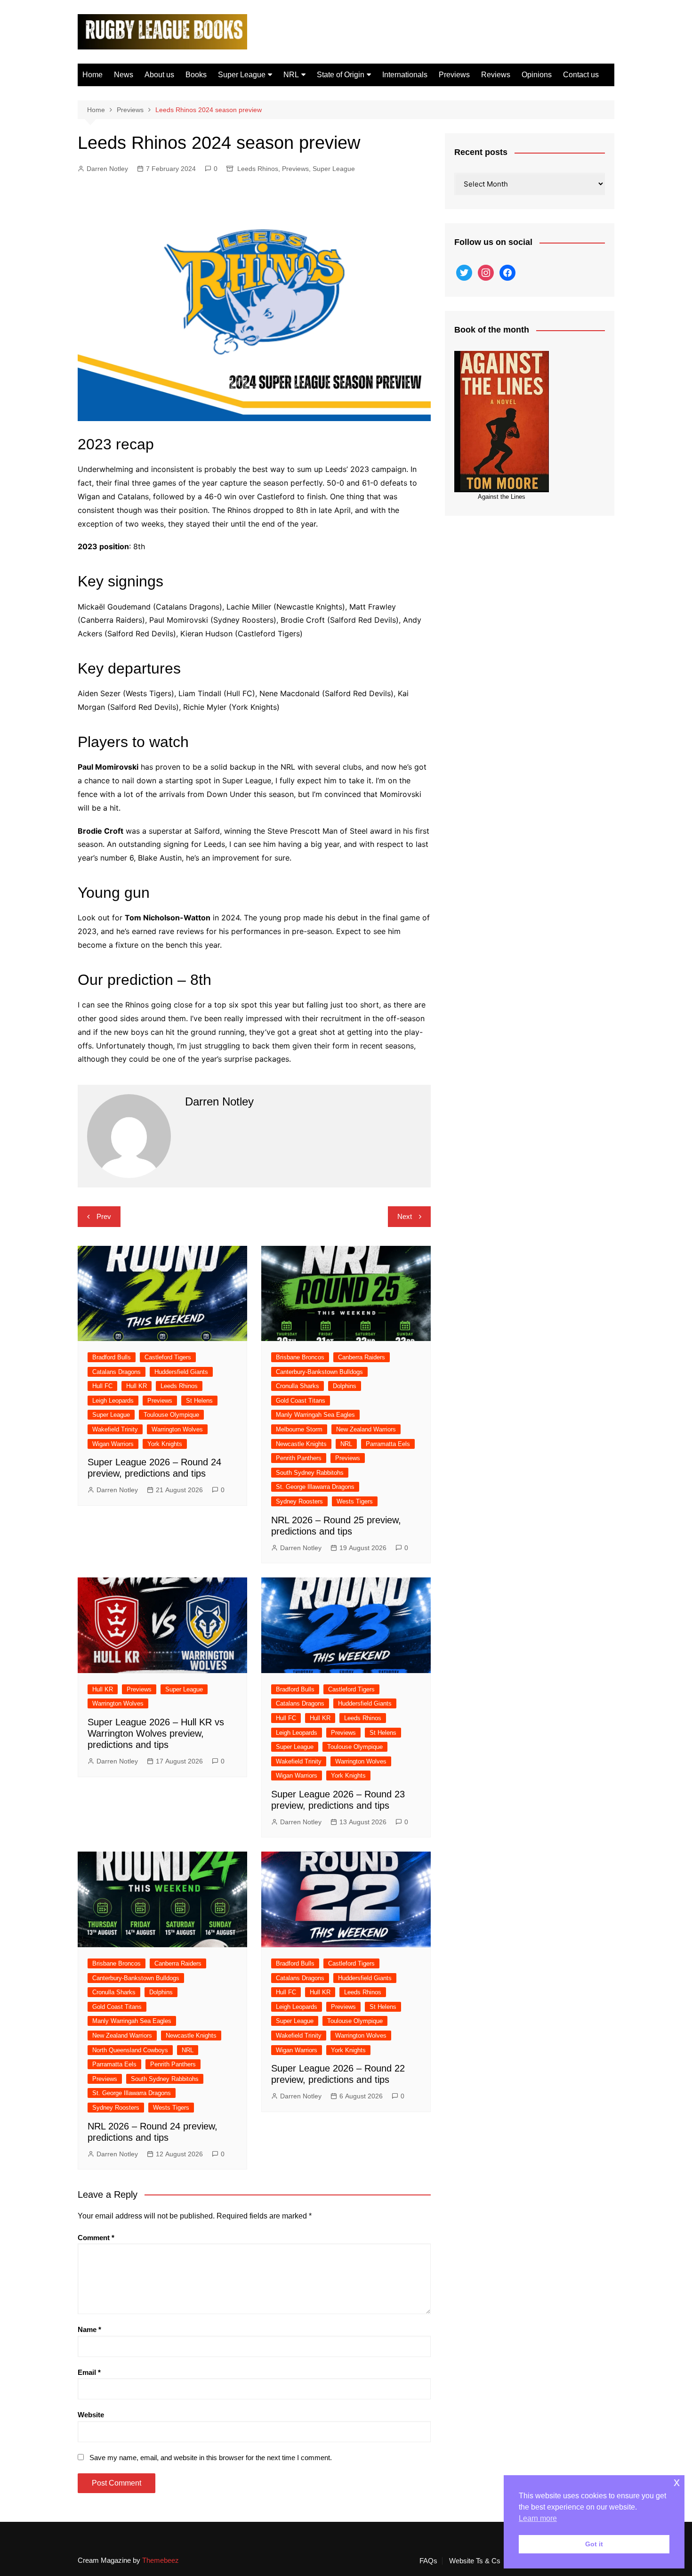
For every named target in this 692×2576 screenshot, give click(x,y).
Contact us (581, 75)
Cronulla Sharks (298, 1386)
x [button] (677, 2482)
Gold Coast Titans (301, 1401)
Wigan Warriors (113, 1444)
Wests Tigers (355, 1501)
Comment (96, 2238)
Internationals (405, 75)
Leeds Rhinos (258, 169)
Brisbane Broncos (300, 1357)
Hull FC (102, 1386)
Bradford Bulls (112, 1357)
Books (196, 75)
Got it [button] (594, 2544)
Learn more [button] (538, 2518)
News (124, 75)
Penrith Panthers (299, 1458)
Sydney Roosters (299, 1501)
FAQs (428, 2561)
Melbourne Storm (299, 1429)
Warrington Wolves (177, 1429)
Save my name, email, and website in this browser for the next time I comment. (211, 2458)
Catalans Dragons (117, 1372)
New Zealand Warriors (366, 1429)
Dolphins (345, 1386)
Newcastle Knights (301, 1444)
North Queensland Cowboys (130, 2050)
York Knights (165, 1444)
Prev (104, 1216)
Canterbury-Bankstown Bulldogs (319, 1372)
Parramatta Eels (388, 1444)
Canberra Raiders (362, 1357)
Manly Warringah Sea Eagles (315, 1415)
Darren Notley (107, 169)
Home (93, 75)
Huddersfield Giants (181, 1372)
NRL (291, 75)
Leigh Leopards (113, 1401)
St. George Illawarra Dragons (315, 1487)
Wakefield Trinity (115, 1429)
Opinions (537, 75)
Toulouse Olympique (171, 1415)
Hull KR (137, 1386)
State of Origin (341, 75)
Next (405, 1216)
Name (89, 2329)
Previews (454, 75)
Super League (242, 75)
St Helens (199, 1401)
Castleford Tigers (168, 1357)
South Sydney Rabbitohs (310, 1473)
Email (89, 2372)
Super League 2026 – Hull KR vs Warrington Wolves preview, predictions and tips (156, 1733)
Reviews (496, 75)
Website (91, 2415)
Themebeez (161, 2560)
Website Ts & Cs (475, 2561)
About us (159, 75)
